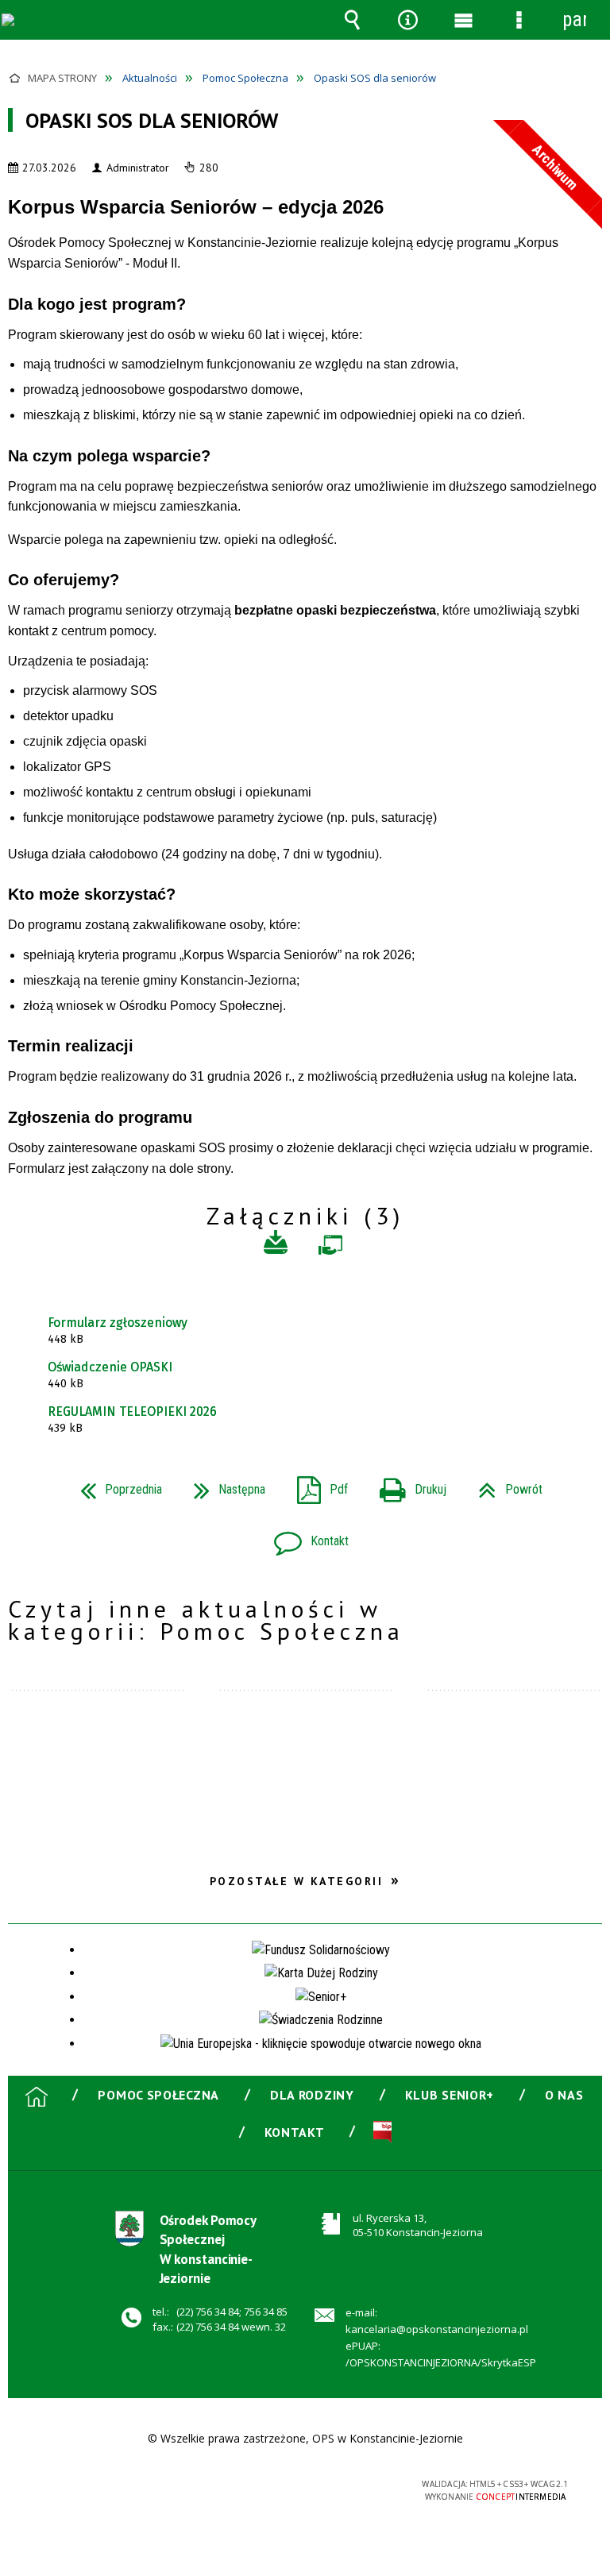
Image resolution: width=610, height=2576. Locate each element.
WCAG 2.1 (343, 2485)
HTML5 (269, 2486)
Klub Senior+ (450, 2095)
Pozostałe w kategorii (297, 1881)
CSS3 (293, 2486)
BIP (382, 2132)
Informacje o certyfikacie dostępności (104, 2487)
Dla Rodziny (312, 2095)
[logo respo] (71, 31)
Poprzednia (115, 1485)
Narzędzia (407, 20)
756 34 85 (266, 2312)
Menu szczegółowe (519, 20)
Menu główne (463, 20)
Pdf (316, 1485)
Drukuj (407, 1485)
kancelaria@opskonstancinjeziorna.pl (437, 2329)
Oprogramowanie (330, 1249)
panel (574, 19)
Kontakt (305, 1536)
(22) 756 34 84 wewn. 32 (231, 2327)
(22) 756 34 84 (208, 2312)
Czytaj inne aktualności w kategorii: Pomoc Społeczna (206, 1620)
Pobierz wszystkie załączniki (276, 1245)
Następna (223, 1485)
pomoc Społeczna (158, 2095)
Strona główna (37, 2096)
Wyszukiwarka (352, 20)
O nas (564, 2095)
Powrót (504, 1485)
